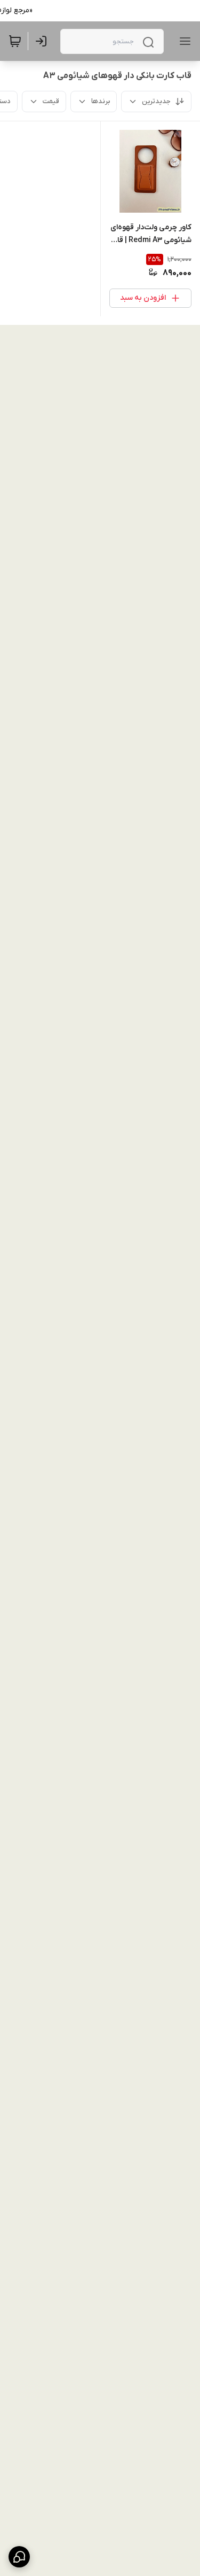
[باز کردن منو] (183, 41)
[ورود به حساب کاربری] (43, 41)
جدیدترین (156, 101)
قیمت (51, 101)
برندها (101, 101)
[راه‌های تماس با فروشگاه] (19, 2557)
